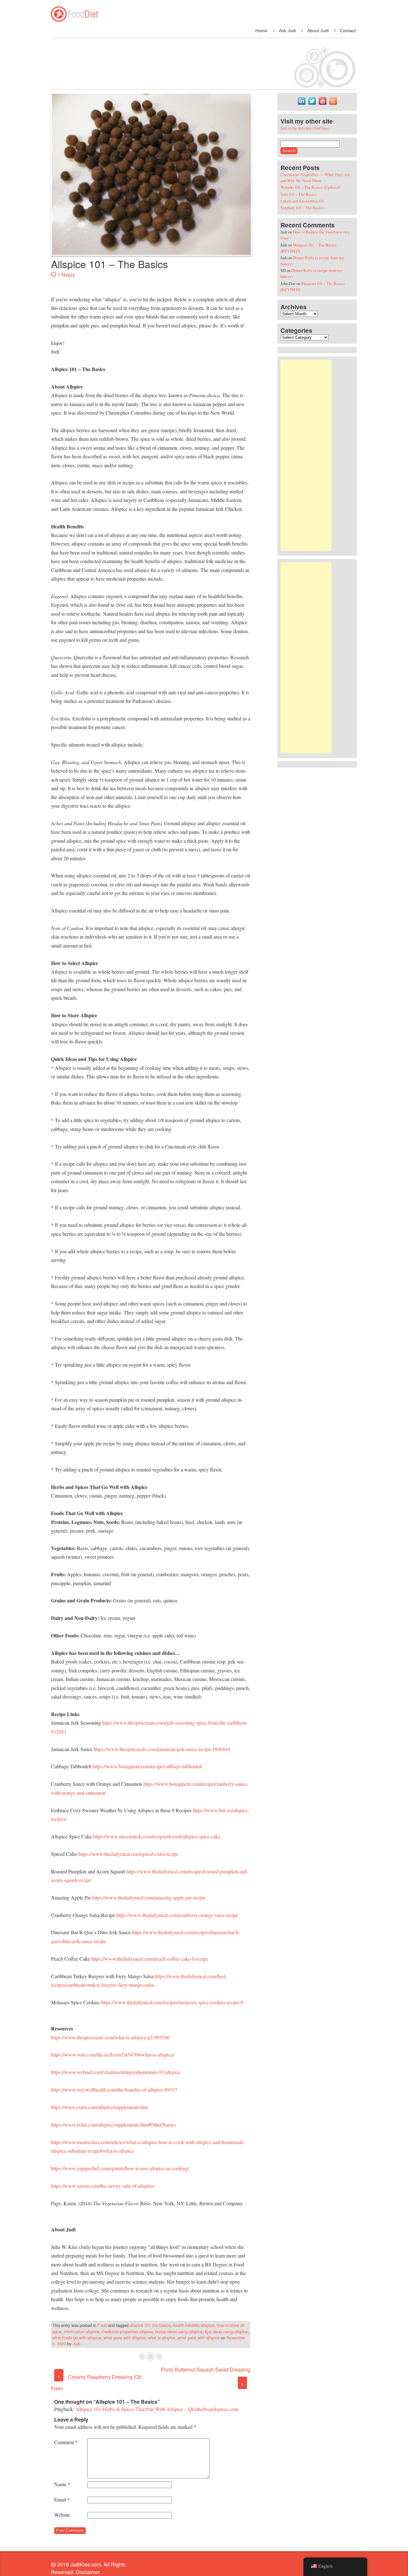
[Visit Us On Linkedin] (301, 104)
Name (62, 2484)
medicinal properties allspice (127, 2332)
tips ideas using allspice (226, 2332)
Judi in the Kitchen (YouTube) (305, 128)
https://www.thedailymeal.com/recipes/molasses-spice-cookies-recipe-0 (172, 2002)
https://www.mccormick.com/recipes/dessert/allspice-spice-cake (157, 1836)
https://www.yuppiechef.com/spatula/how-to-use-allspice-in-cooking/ (120, 2168)
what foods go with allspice (77, 2338)
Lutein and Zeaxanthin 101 (302, 201)
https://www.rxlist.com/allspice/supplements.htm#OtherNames (113, 2125)
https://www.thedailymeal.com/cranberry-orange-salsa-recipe (177, 1915)
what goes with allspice (124, 2338)
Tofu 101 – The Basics (299, 194)
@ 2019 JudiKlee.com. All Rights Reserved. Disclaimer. (88, 2568)
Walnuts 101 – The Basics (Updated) (310, 187)
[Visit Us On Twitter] (312, 104)
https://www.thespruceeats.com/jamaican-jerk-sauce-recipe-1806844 (162, 1749)
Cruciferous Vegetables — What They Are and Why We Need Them (315, 178)
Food (102, 2325)
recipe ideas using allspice (179, 2332)
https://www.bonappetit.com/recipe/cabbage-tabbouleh (147, 1766)
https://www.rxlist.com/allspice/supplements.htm (99, 2107)
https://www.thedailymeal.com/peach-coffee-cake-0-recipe (150, 1959)
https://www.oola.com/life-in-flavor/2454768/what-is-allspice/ (113, 2054)
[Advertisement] (306, 455)
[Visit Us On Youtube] (322, 104)
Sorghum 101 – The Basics (302, 208)
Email (62, 2499)
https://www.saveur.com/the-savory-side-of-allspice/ (103, 2186)
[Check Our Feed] (333, 104)
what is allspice (162, 2338)
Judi (76, 2344)
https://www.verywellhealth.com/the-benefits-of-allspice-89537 (114, 2089)
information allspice (82, 2332)
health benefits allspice (194, 2325)
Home (261, 31)
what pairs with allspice (199, 2338)
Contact (348, 31)
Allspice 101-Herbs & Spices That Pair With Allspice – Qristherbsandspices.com (157, 2409)
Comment (66, 2442)
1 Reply (66, 275)
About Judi (318, 31)
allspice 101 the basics (150, 2325)
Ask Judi (287, 31)
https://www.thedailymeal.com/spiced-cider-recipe (128, 1854)
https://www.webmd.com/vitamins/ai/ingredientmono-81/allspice (116, 2072)
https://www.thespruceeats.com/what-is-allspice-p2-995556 (110, 2037)
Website (62, 2515)
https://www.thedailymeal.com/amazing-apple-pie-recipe (149, 1897)
